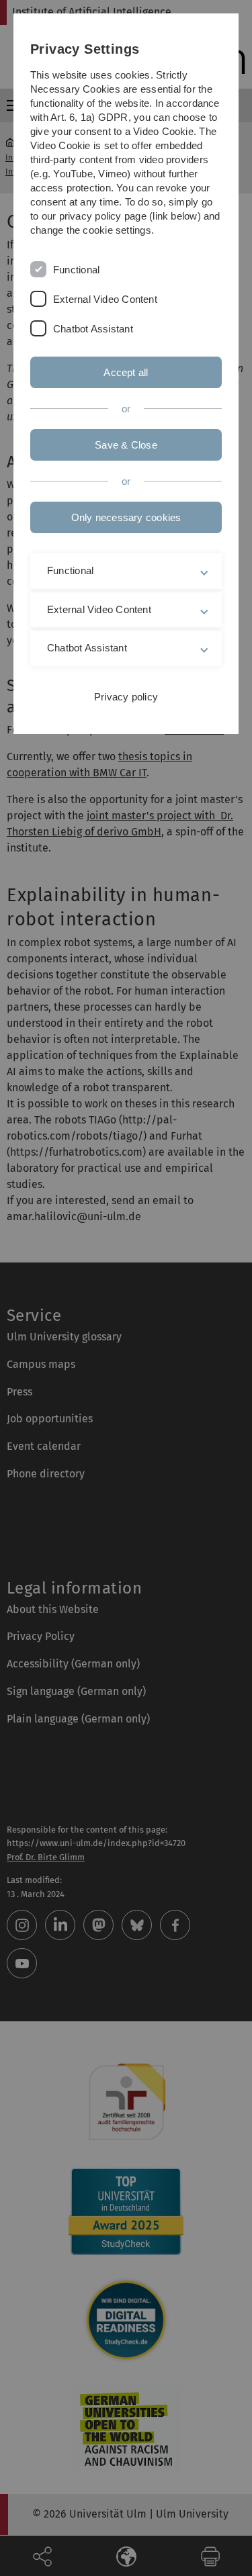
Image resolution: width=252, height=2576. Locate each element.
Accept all (126, 372)
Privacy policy (126, 697)
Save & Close (126, 445)
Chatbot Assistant (93, 329)
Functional (76, 270)
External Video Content (105, 299)
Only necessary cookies (126, 517)
